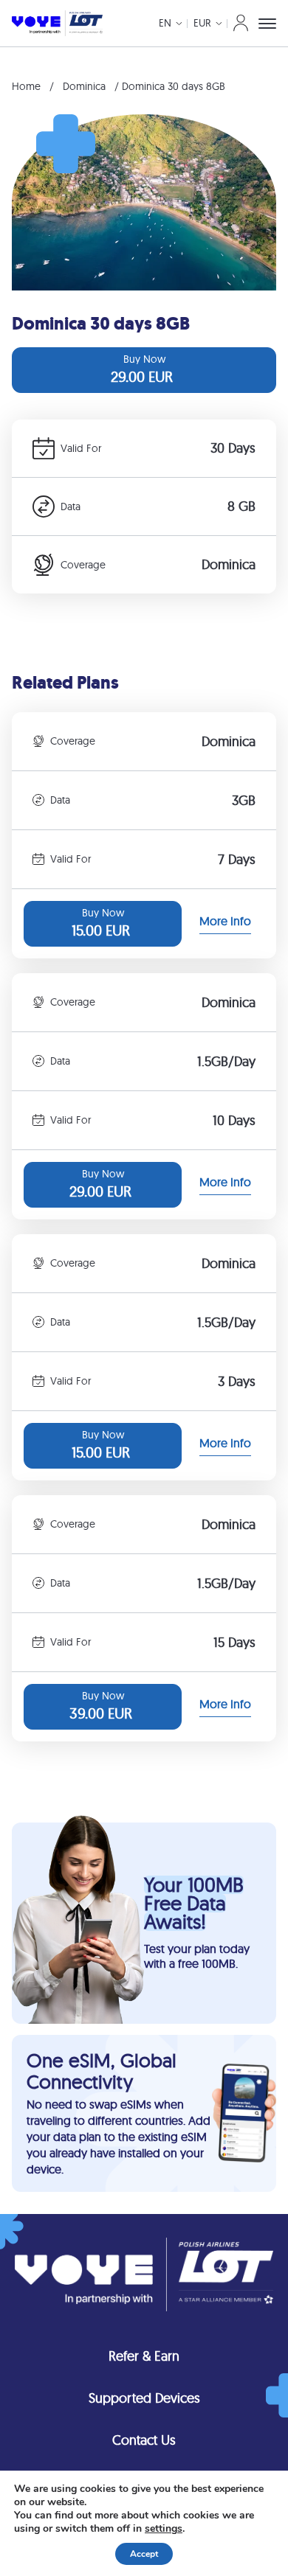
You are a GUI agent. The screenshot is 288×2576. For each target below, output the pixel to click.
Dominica (84, 86)
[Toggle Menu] (267, 24)
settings (164, 2529)
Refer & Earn (144, 2356)
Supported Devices (144, 2398)
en (165, 23)
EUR (202, 23)
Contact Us (144, 2440)
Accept (144, 2554)
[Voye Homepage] (57, 23)
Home (26, 86)
